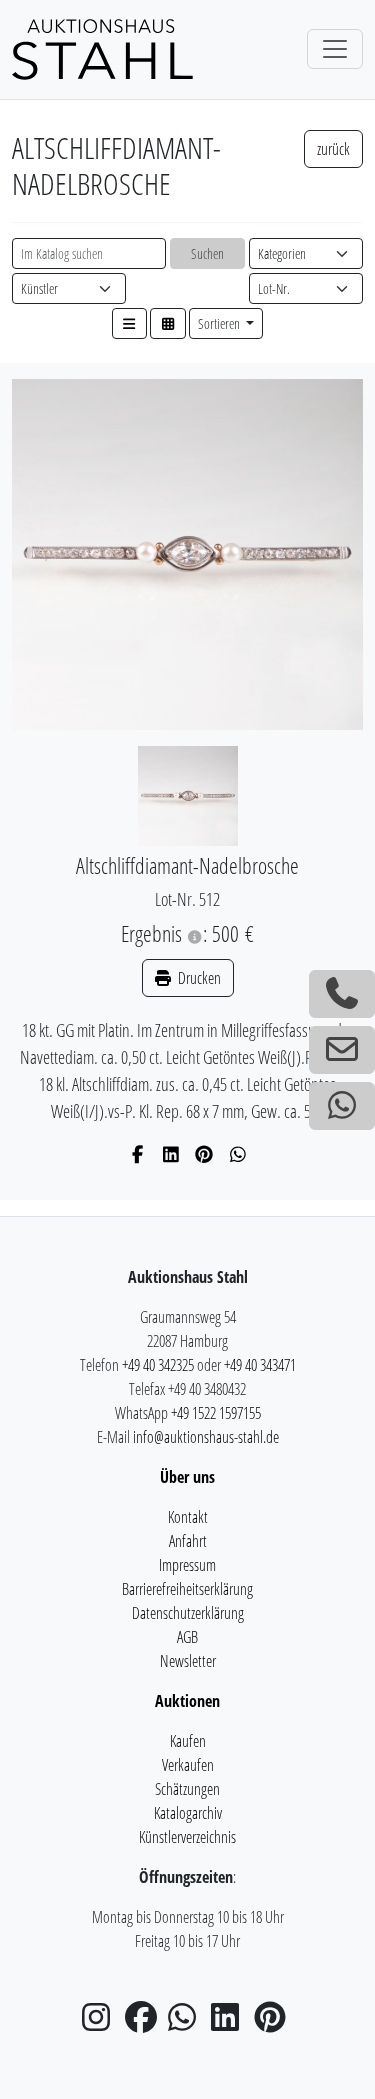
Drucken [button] (198, 978)
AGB (187, 1637)
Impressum (187, 1565)
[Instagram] (102, 2023)
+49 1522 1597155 (216, 1413)
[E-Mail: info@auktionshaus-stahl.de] (342, 1050)
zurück (333, 149)
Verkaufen (188, 1765)
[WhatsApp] (238, 1154)
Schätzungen (187, 1789)
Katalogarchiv (188, 1813)
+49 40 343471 (260, 1365)
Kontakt (188, 1517)
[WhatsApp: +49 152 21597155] (342, 1106)
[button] (130, 323)
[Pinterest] (204, 1154)
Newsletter (188, 1661)
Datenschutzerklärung (188, 1613)
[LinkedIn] (171, 1154)
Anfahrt (188, 1541)
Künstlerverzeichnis (187, 1837)
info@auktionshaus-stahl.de (206, 1437)
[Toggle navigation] (335, 49)
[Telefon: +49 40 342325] (342, 994)
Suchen (207, 253)
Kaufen (188, 1741)
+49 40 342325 (158, 1365)
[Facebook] (137, 1154)
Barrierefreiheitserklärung (187, 1589)
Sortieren (220, 323)
